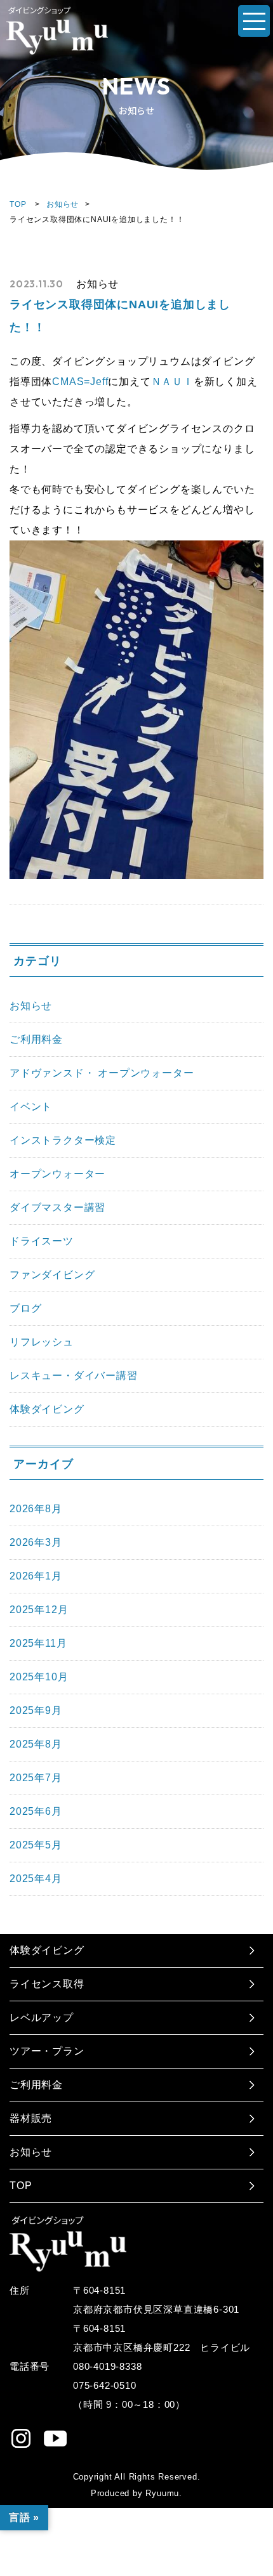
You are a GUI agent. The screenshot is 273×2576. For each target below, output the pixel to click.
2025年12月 (39, 1610)
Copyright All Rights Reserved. (137, 2477)
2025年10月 (39, 1677)
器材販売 (31, 2118)
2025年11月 (38, 1643)
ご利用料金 (36, 1039)
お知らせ (63, 204)
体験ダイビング (47, 1409)
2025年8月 (36, 1744)
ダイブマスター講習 (57, 1207)
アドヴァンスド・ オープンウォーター (102, 1073)
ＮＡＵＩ (172, 382)
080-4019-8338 (107, 2366)
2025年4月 (36, 1879)
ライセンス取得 (47, 1984)
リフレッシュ (42, 1342)
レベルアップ (42, 2017)
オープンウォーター (57, 1174)
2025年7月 (36, 1778)
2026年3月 (36, 1542)
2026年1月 (36, 1576)
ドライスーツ (42, 1241)
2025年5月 (36, 1845)
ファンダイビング (52, 1275)
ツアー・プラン (47, 2051)
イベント (31, 1107)
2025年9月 (36, 1710)
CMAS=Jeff (80, 382)
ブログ (25, 1308)
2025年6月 (36, 1811)
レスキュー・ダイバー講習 (74, 1376)
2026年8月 (36, 1509)
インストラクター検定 (63, 1140)
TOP (18, 204)
